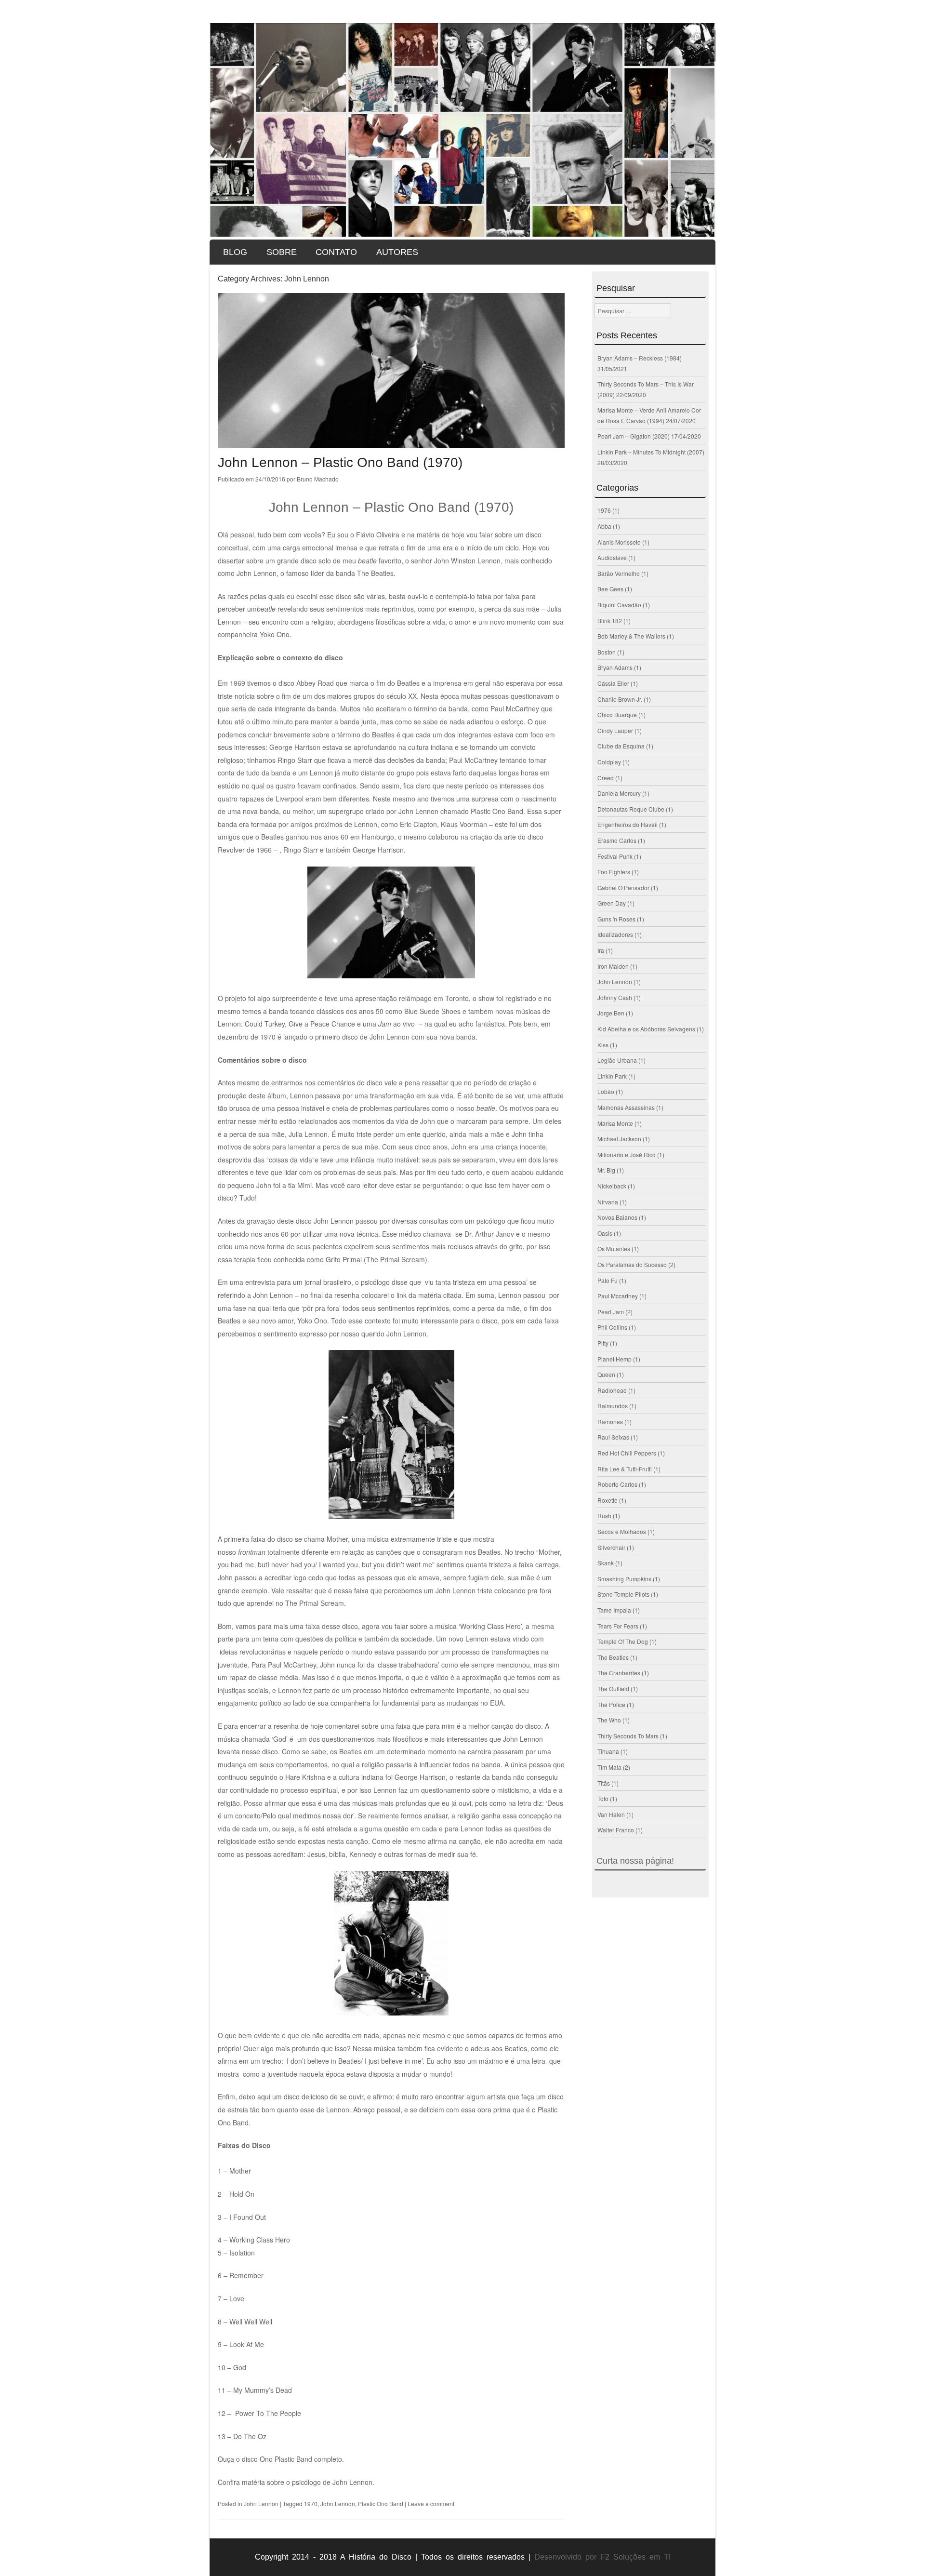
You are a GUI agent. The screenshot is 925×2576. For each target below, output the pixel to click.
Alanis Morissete (619, 542)
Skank (606, 1563)
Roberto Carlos (617, 1484)
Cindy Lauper (615, 730)
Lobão (606, 1091)
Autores (397, 252)
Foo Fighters (614, 872)
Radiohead (612, 1390)
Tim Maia (609, 1767)
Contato (336, 252)
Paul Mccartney (618, 1296)
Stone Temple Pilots (623, 1594)
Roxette (608, 1500)
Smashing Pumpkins (624, 1579)
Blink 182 (610, 621)
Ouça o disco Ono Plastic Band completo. (281, 2459)
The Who (609, 1720)
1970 (311, 2503)
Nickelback (612, 1186)
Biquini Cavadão (619, 605)
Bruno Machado (318, 479)
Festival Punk (615, 856)
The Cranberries (619, 1673)
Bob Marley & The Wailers (631, 636)
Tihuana (608, 1751)
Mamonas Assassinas (626, 1107)
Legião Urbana (617, 1060)
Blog (235, 252)
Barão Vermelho (619, 573)
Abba (604, 526)
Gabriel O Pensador (623, 888)
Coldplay (609, 762)
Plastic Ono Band (381, 2503)
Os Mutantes (614, 1248)
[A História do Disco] (462, 130)
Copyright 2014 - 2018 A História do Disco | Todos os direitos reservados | (393, 2557)
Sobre (282, 252)
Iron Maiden (613, 966)
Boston (607, 652)
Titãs (604, 1783)
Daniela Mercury (619, 793)
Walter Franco (616, 1830)
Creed (606, 778)
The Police (611, 1704)
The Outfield (613, 1688)
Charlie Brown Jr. (620, 699)
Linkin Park (612, 1076)
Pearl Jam (611, 1312)
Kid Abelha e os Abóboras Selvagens (646, 1029)
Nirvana (608, 1202)
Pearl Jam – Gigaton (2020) (634, 436)
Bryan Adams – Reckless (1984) (640, 358)
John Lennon (261, 2503)
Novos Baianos (617, 1217)
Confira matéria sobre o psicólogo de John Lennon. (296, 2482)
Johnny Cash (615, 997)
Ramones (610, 1421)
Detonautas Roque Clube (631, 809)
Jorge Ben (611, 1013)
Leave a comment (431, 2503)
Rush (604, 1515)
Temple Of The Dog (623, 1641)
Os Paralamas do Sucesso (632, 1264)
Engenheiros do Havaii (628, 824)
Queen (606, 1374)
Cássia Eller (613, 683)
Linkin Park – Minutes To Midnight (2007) (651, 452)
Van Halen (611, 1814)
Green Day (612, 903)
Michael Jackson (619, 1139)
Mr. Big (606, 1170)
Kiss (603, 1045)
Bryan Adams (615, 667)
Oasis (605, 1233)
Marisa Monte (615, 1123)
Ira (601, 950)
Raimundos (613, 1406)
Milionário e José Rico (627, 1155)
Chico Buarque (617, 714)
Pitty (603, 1343)
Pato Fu (608, 1280)
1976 (604, 510)
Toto (603, 1798)
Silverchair (611, 1547)
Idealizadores (615, 934)
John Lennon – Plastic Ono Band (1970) (340, 462)
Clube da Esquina (621, 746)
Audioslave (612, 557)
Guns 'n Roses (616, 919)
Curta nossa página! (635, 1861)
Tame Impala (614, 1610)
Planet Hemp (614, 1359)
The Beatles (613, 1657)
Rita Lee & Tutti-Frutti (625, 1469)
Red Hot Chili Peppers (627, 1453)
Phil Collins (612, 1327)
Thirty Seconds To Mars (628, 1736)
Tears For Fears (618, 1626)
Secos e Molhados (622, 1531)
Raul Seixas (613, 1437)
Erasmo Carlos (617, 840)
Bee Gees (610, 589)
